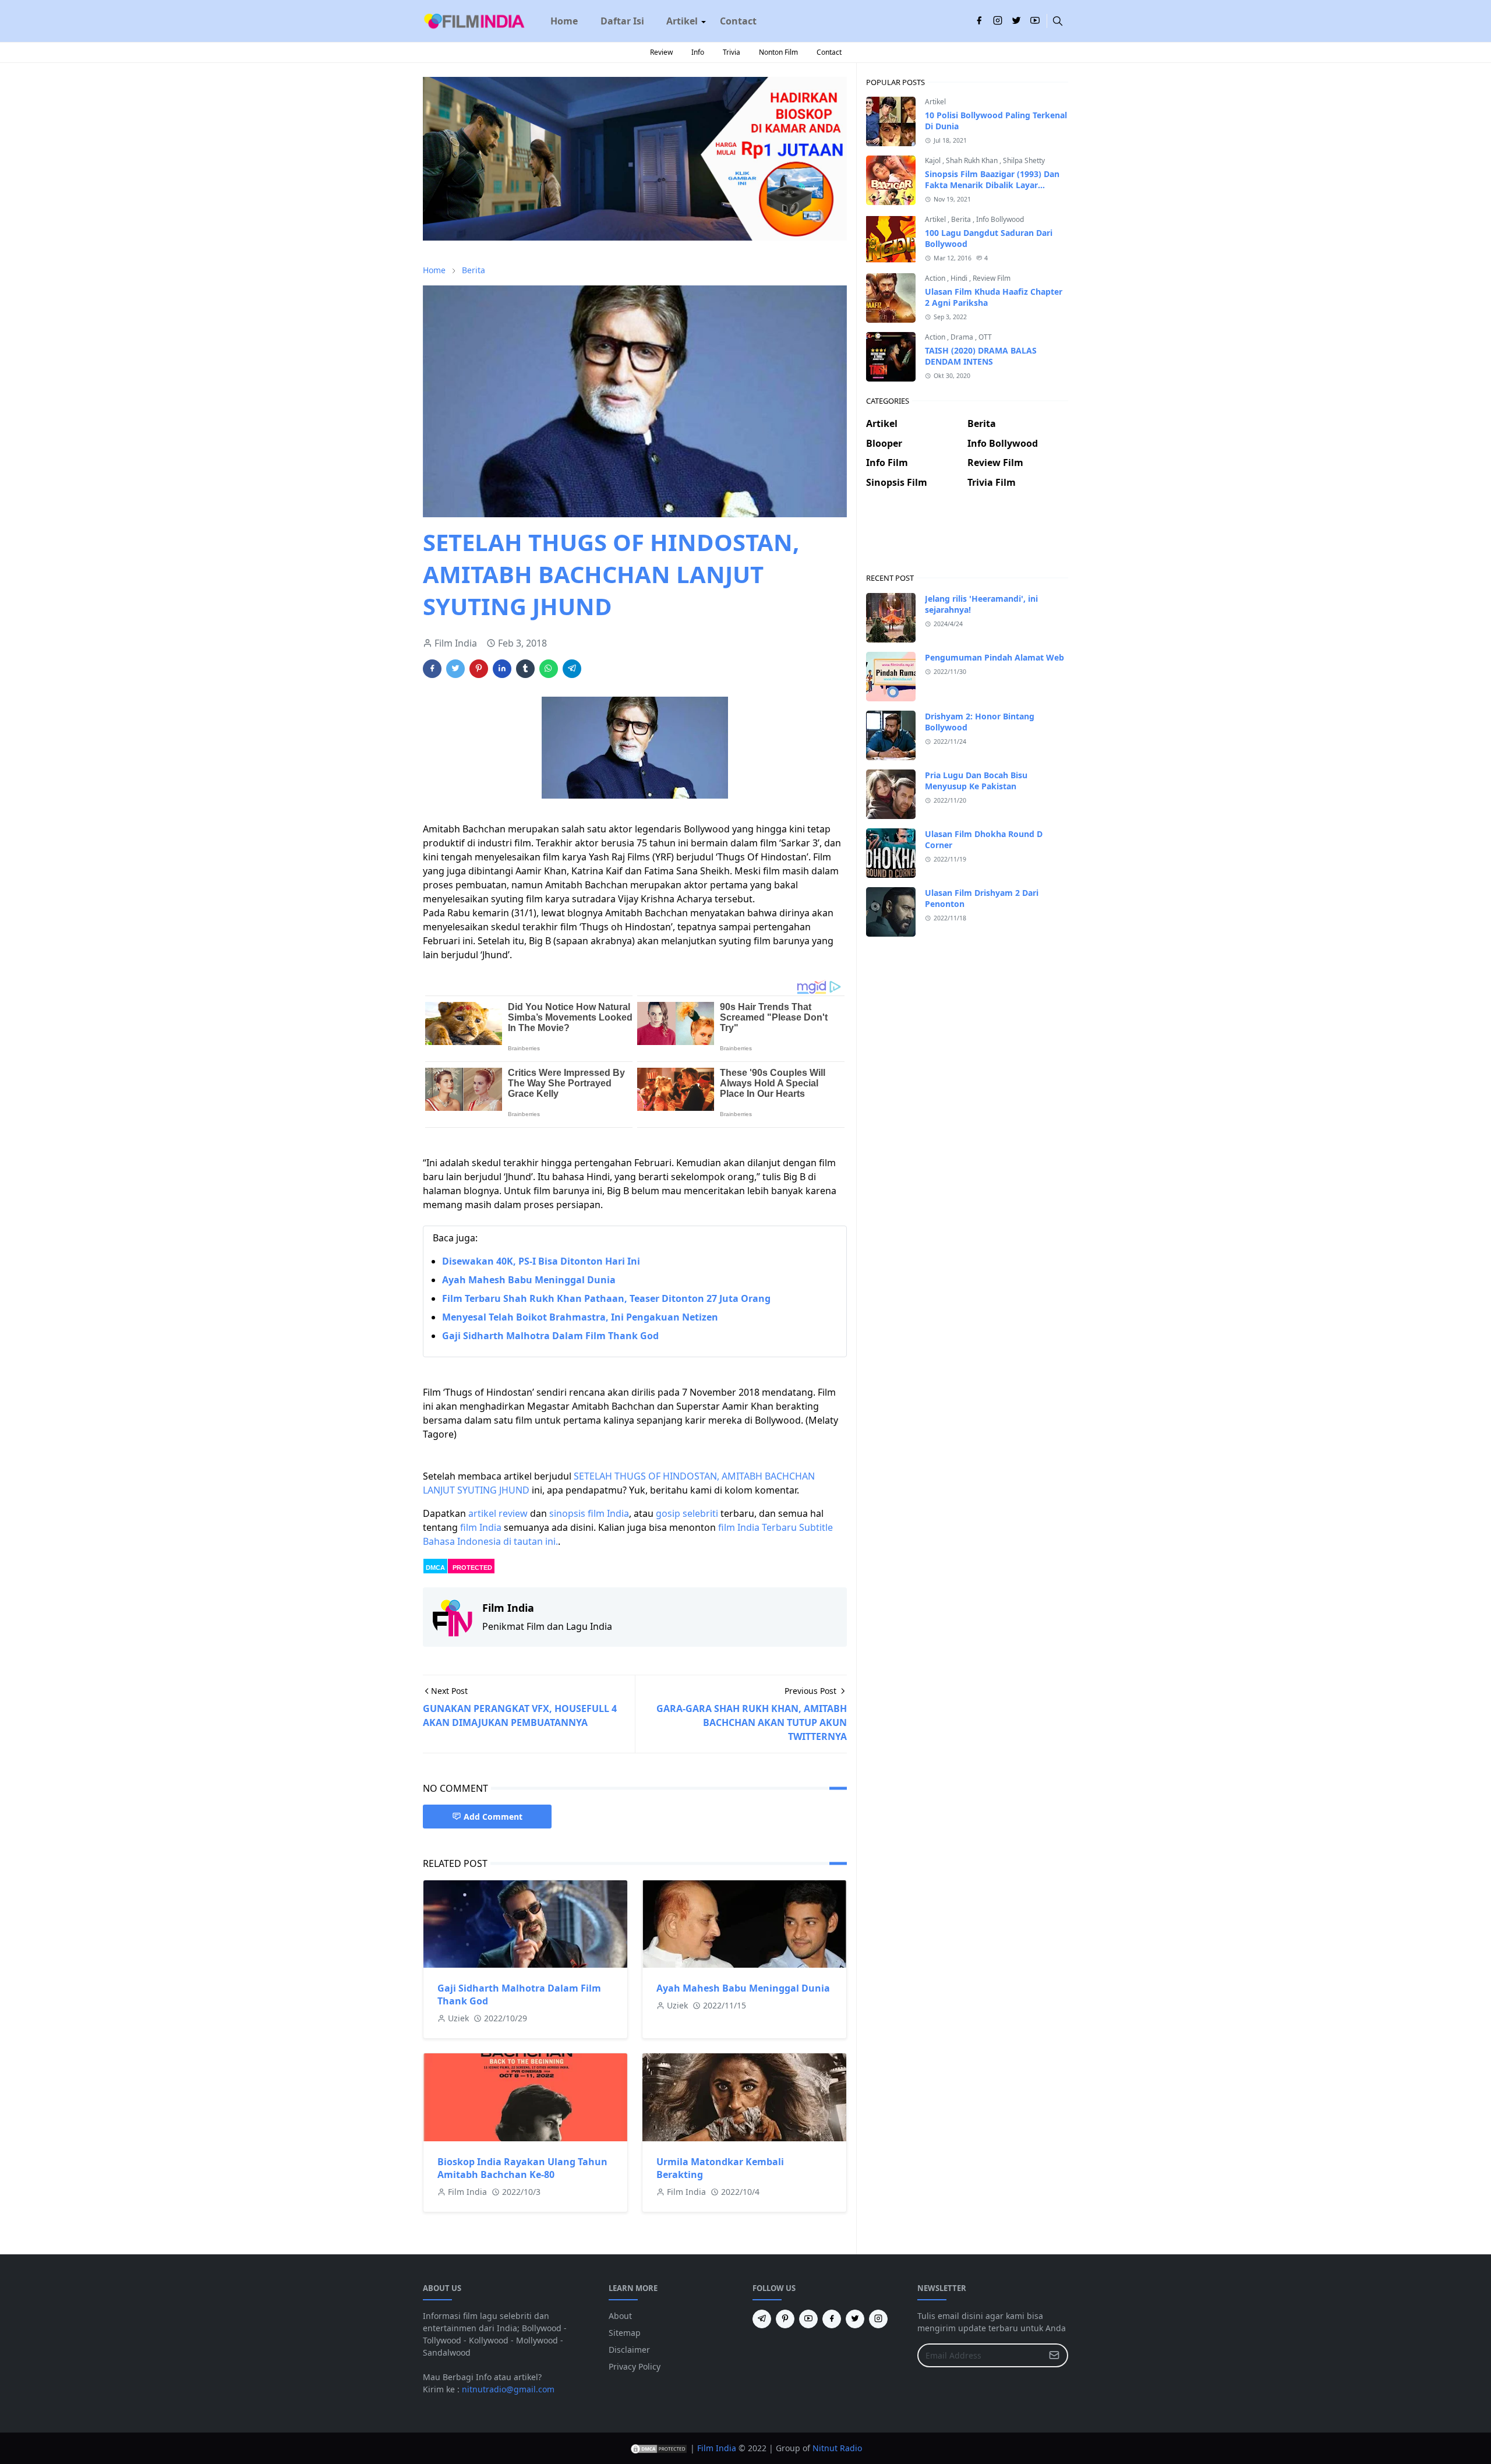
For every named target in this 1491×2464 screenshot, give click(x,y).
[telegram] (762, 2319)
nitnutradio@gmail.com (508, 2389)
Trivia (732, 52)
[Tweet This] (455, 669)
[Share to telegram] (572, 669)
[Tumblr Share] (525, 669)
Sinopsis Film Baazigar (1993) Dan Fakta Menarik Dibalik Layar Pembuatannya (992, 185)
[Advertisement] (967, 540)
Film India (717, 2448)
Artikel (935, 102)
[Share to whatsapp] (549, 669)
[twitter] (1016, 21)
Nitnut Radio (837, 2448)
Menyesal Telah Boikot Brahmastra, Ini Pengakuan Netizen (580, 1317)
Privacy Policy (635, 2366)
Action (936, 278)
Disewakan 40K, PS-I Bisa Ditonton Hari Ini (541, 1261)
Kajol (934, 160)
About (620, 2316)
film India (481, 1527)
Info (698, 52)
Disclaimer (629, 2350)
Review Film (992, 278)
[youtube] (1035, 21)
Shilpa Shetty (1024, 160)
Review (661, 52)
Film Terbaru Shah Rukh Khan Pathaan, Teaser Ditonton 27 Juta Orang (606, 1298)
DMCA (435, 1568)
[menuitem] (564, 21)
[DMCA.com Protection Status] (659, 2448)
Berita (962, 219)
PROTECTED (472, 1568)
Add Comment (493, 1817)
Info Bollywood (1000, 219)
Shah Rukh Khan (973, 160)
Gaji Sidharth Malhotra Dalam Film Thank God (550, 1336)
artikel (482, 1513)
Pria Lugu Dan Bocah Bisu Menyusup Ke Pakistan (976, 781)
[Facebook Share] (432, 669)
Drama (963, 337)
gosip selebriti (687, 1513)
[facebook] (979, 21)
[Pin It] (479, 669)
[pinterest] (785, 2319)
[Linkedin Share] (502, 669)
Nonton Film (778, 52)
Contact (829, 52)
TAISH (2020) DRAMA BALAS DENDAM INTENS (981, 356)
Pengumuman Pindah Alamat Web (994, 657)
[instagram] (998, 21)
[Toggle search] (1058, 21)
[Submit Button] (1054, 2355)
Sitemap (625, 2333)
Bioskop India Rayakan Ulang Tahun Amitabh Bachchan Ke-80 (522, 2168)
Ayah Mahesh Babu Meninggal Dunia (529, 1280)
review (513, 1513)
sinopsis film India (589, 1513)
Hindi (960, 278)
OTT (985, 337)
